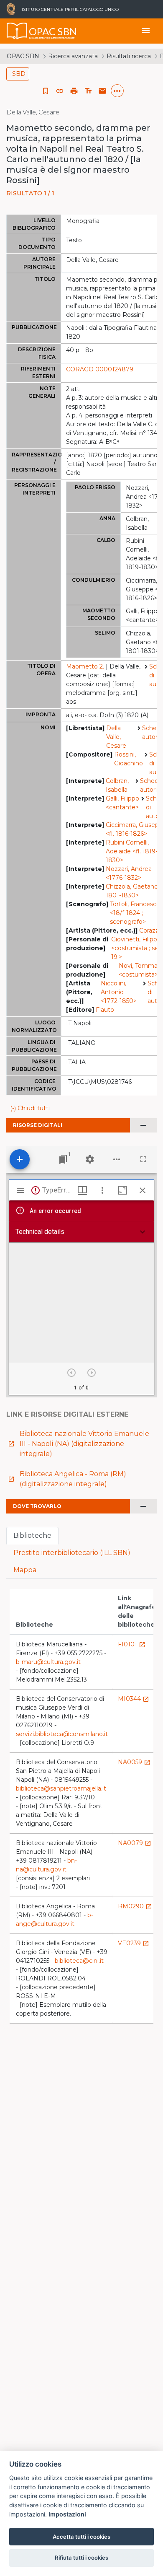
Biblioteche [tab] (32, 1535)
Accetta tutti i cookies (81, 2537)
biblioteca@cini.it (79, 1961)
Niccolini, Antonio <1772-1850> (119, 992)
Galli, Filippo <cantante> (122, 803)
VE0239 (134, 1943)
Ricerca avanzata (73, 56)
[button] (60, 91)
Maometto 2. (85, 666)
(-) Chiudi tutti (30, 1108)
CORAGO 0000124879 (100, 369)
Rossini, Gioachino (129, 759)
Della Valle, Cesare (116, 737)
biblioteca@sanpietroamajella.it (61, 1788)
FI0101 (132, 1644)
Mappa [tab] (25, 1570)
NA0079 (135, 1843)
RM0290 (135, 1906)
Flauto (105, 1010)
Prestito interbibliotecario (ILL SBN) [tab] (72, 1553)
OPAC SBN (23, 56)
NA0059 (134, 1762)
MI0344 (134, 1699)
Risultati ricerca (129, 56)
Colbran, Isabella (117, 785)
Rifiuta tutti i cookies (81, 2558)
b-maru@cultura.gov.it (48, 1662)
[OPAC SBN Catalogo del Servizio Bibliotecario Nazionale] (17, 31)
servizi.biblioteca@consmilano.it (62, 1734)
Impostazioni (67, 2514)
